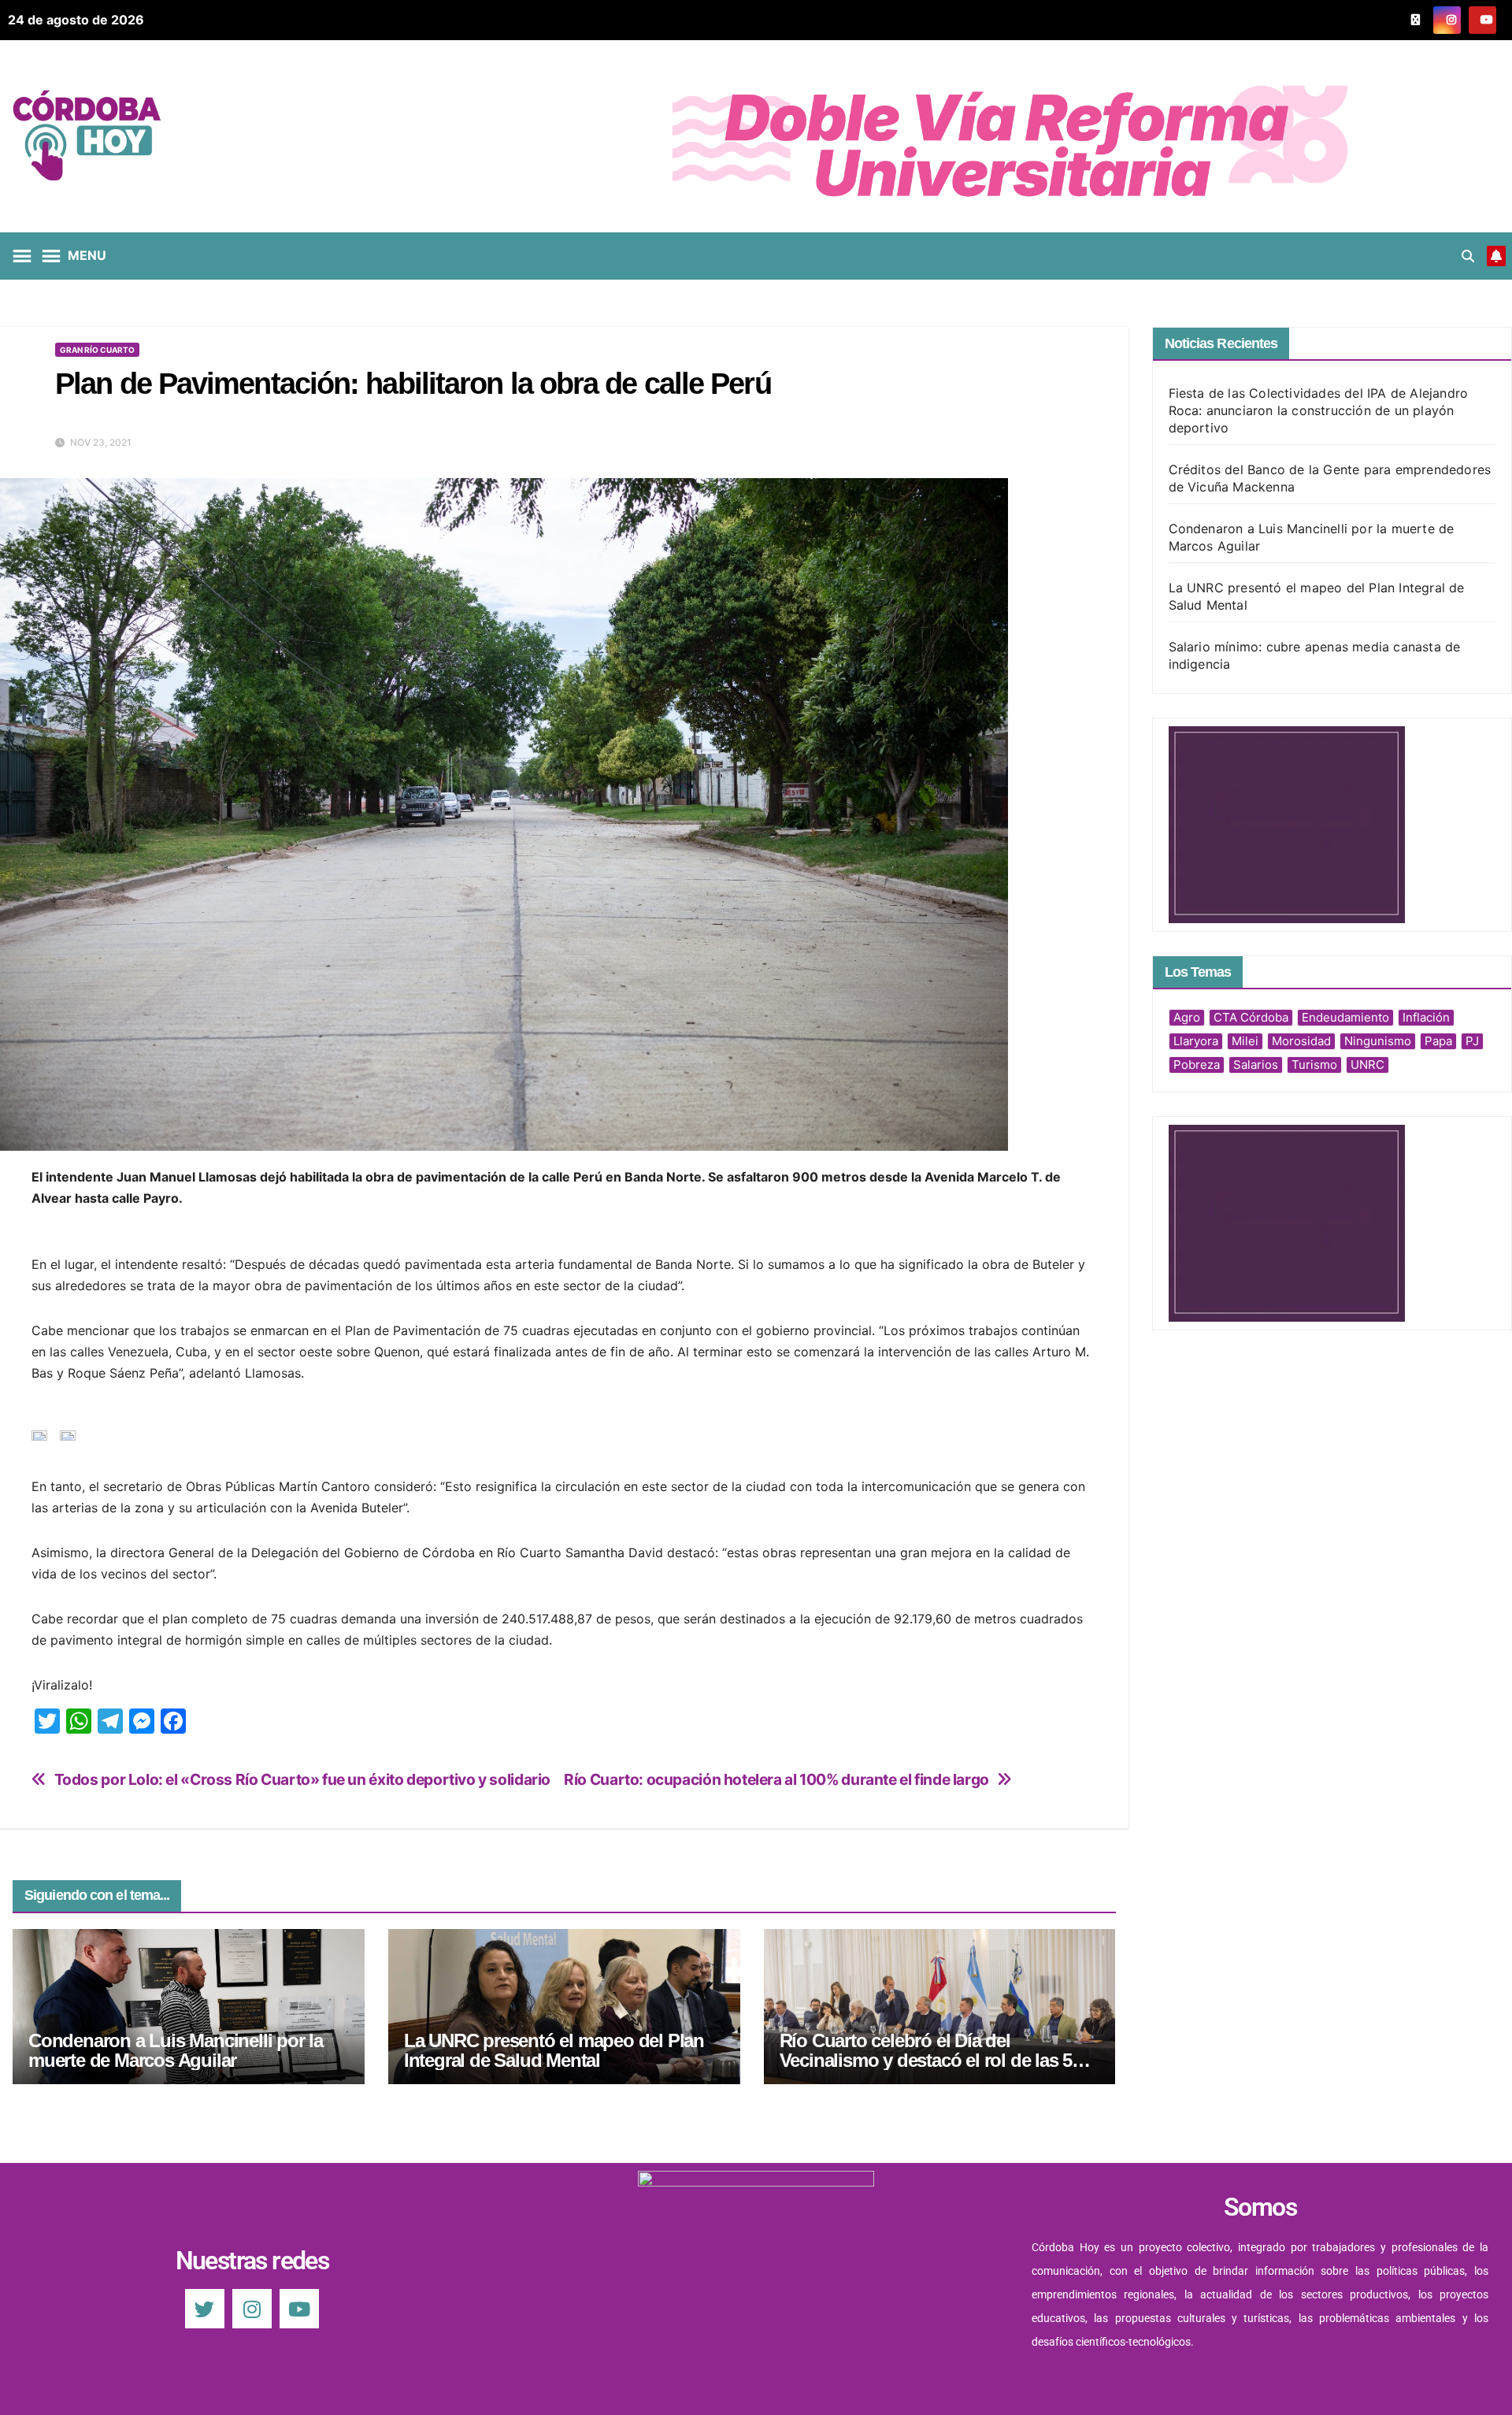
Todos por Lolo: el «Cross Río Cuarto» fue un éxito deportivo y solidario (302, 1780)
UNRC (1367, 1065)
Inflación (1426, 1017)
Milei (1245, 1041)
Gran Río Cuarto (97, 350)
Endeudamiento (1345, 1017)
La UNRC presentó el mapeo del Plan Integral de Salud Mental (554, 2050)
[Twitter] (205, 2309)
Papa (1438, 1041)
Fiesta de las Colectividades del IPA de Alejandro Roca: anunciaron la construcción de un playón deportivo (1319, 410)
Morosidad (1301, 1041)
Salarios (1256, 1065)
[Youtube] (299, 2309)
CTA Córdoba (1251, 1017)
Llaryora (1196, 1041)
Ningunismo (1378, 1041)
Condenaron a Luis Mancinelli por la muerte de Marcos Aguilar (176, 2050)
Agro (1187, 1017)
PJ (1472, 1041)
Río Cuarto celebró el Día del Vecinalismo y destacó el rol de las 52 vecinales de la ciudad (930, 2060)
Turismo (1314, 1065)
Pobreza (1197, 1065)
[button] (1468, 256)
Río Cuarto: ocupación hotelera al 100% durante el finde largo (776, 1780)
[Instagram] (252, 2309)
